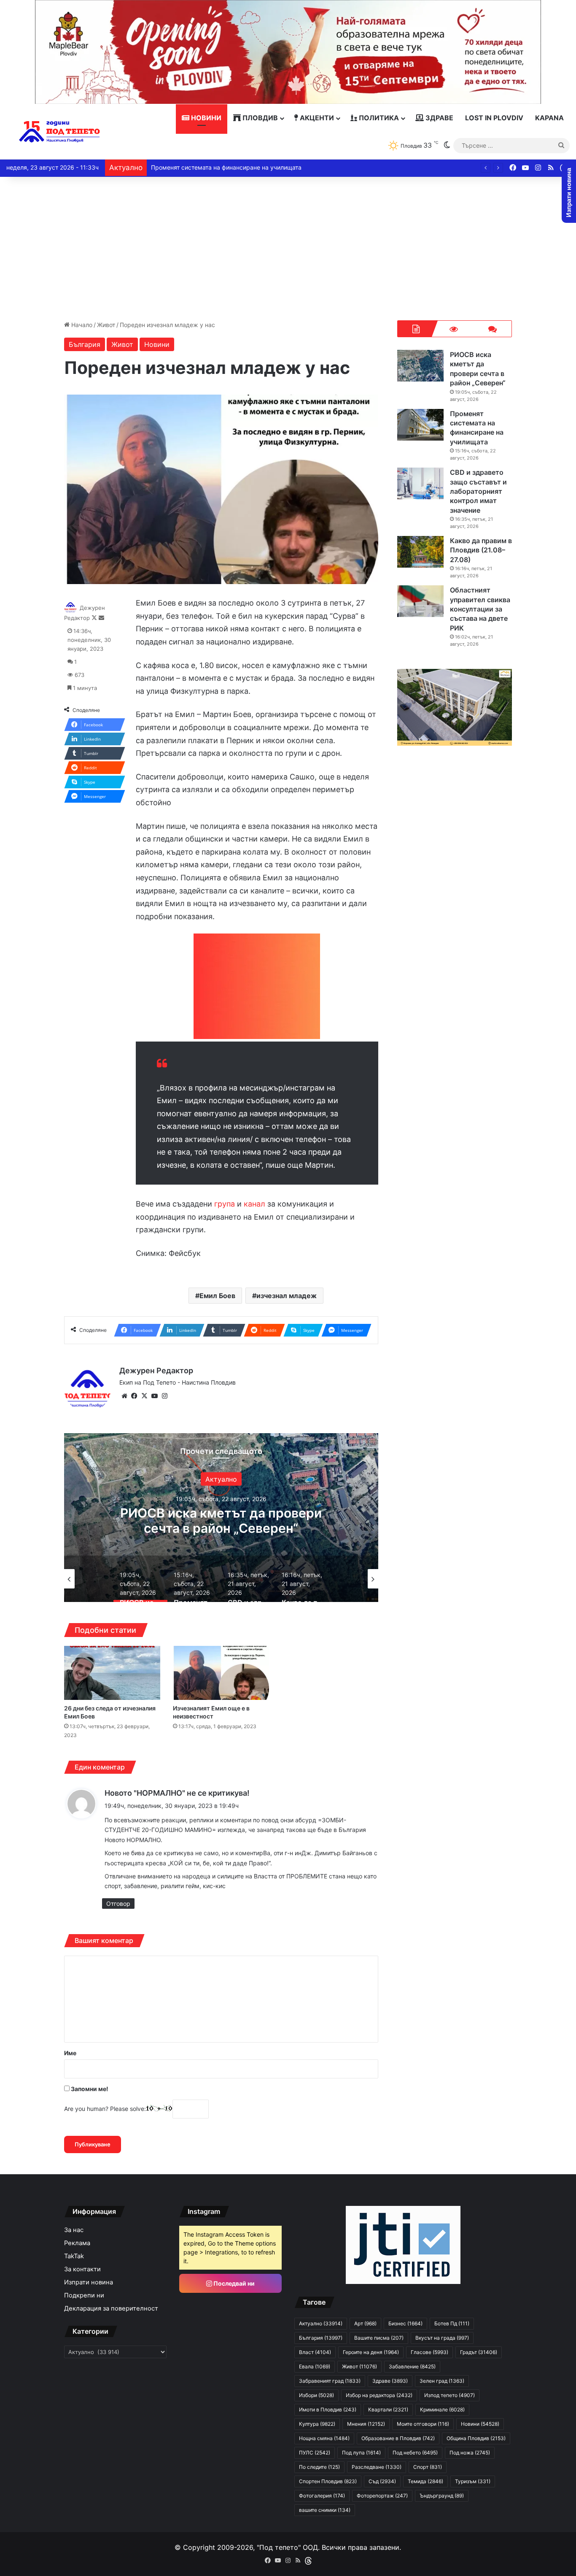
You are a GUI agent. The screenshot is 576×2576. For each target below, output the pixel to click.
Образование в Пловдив (398, 2438)
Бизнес (405, 2323)
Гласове (429, 2352)
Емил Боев (217, 1296)
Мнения (366, 2424)
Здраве (439, 118)
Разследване (377, 2467)
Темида (425, 2481)
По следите (319, 2467)
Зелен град (442, 2381)
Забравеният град (330, 2381)
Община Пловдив (476, 2438)
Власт (315, 2352)
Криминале (442, 2410)
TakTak (74, 2256)
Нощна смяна (324, 2438)
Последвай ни (233, 2283)
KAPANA (549, 118)
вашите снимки (325, 2510)
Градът (479, 2352)
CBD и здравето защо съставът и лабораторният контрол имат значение (478, 491)
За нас (74, 2230)
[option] (221, 1518)
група (225, 1204)
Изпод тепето (449, 2395)
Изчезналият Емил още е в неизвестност (211, 1712)
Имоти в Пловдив (328, 2410)
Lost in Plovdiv (494, 118)
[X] (145, 1396)
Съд (382, 2481)
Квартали (388, 2410)
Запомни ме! (89, 2089)
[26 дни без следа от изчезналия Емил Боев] (112, 1673)
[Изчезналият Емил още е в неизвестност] (221, 1673)
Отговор (118, 1904)
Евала (315, 2366)
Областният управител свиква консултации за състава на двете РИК (480, 609)
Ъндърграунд (442, 2496)
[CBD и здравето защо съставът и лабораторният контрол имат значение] (420, 483)
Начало (81, 325)
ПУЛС (315, 2453)
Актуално (221, 1479)
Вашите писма (379, 2338)
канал (254, 1204)
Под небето (415, 2453)
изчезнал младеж (287, 1296)
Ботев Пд (452, 2323)
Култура (317, 2424)
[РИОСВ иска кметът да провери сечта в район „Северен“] (420, 366)
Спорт (428, 2467)
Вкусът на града (442, 2338)
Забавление (412, 2366)
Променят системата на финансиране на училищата (221, 1520)
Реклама (77, 2243)
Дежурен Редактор (156, 1371)
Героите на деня (371, 2352)
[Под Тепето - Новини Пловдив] (60, 132)
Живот (106, 325)
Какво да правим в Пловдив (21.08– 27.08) (212, 167)
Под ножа (470, 2453)
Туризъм (473, 2481)
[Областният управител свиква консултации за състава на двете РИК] (420, 601)
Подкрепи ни (84, 2295)
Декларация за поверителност (111, 2308)
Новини (205, 118)
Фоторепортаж (382, 2496)
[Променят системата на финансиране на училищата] (420, 425)
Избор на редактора (379, 2395)
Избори (316, 2395)
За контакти (82, 2269)
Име (70, 2053)
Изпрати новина (89, 2282)
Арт (365, 2323)
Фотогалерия (322, 2496)
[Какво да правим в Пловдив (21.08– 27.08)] (420, 552)
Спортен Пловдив (328, 2481)
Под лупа (361, 2453)
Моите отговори (423, 2424)
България (85, 344)
